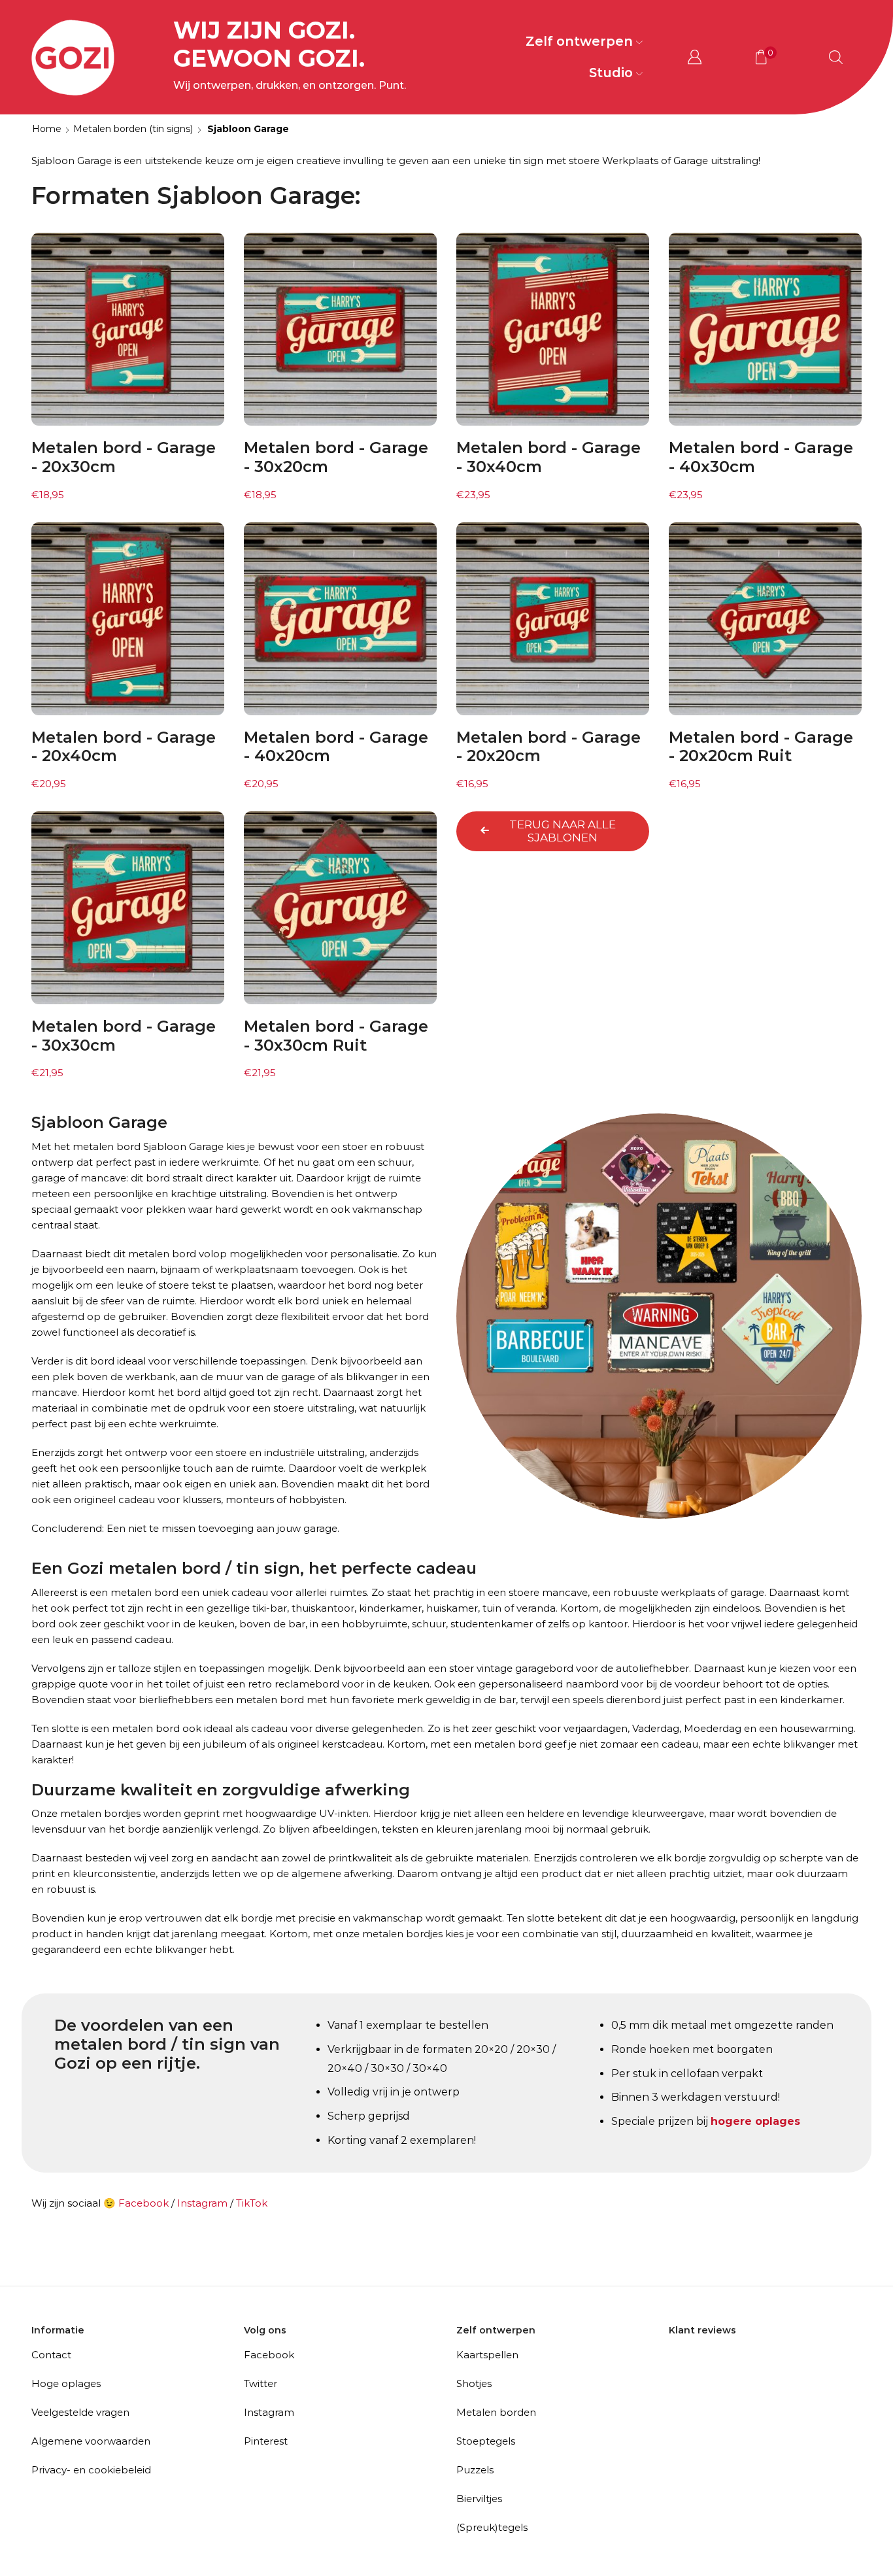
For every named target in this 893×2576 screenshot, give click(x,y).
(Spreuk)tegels (492, 2527)
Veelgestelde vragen (80, 2412)
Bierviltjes (479, 2499)
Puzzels (475, 2470)
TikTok (252, 2203)
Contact (51, 2355)
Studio (611, 73)
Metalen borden (496, 2412)
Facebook (143, 2203)
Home (47, 129)
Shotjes (474, 2383)
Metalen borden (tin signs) (133, 129)
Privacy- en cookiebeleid (91, 2470)
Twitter (261, 2383)
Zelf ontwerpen (579, 41)
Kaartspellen (487, 2355)
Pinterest (266, 2441)
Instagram (202, 2203)
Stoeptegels (486, 2441)
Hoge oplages (66, 2383)
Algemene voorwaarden (91, 2441)
